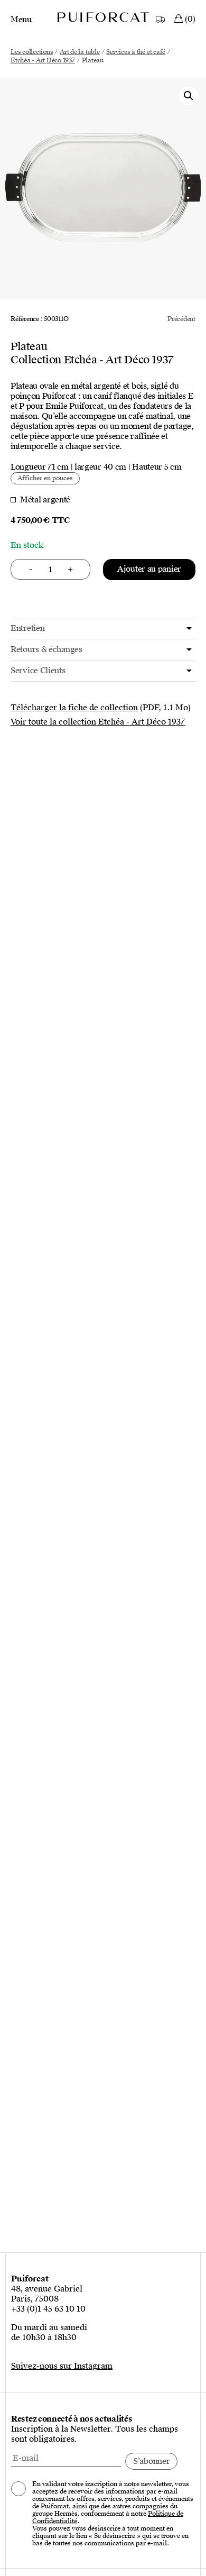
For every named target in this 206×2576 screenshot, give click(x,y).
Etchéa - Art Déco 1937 (43, 60)
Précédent (181, 319)
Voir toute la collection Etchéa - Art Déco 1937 (98, 722)
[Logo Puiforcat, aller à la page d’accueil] (103, 17)
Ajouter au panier (149, 569)
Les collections (32, 52)
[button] (189, 96)
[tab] (103, 629)
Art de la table (79, 52)
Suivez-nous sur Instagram (62, 2366)
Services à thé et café (136, 52)
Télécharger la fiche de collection (74, 708)
